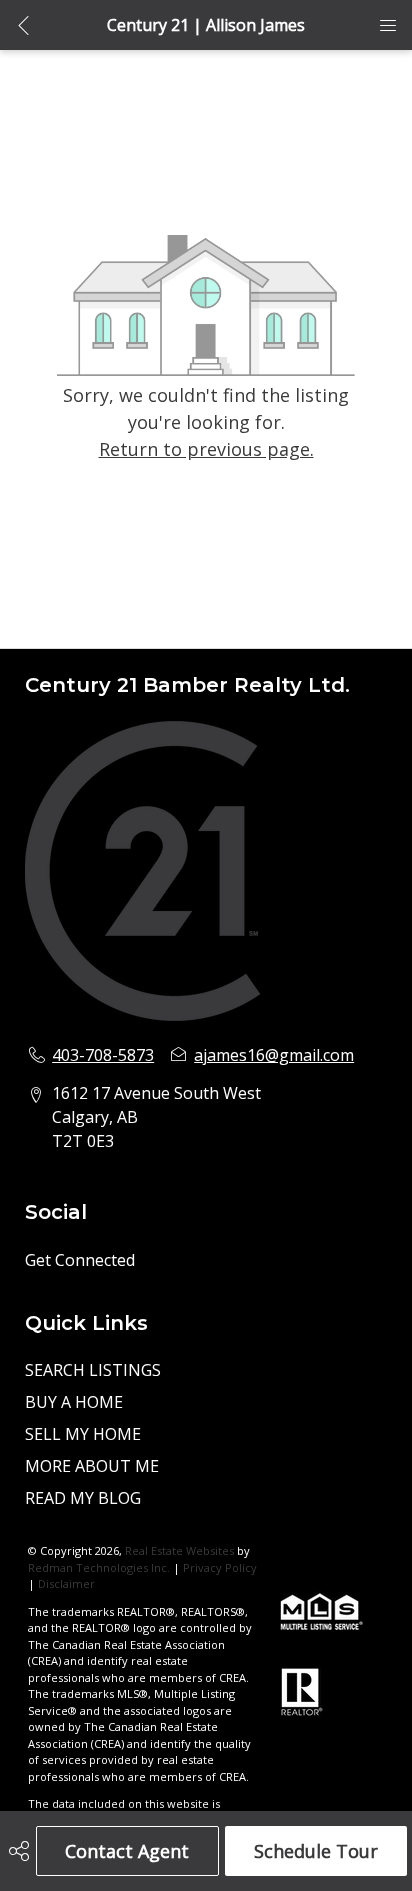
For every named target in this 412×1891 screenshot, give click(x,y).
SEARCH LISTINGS (93, 1370)
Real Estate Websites (181, 1550)
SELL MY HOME (83, 1434)
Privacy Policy (220, 1567)
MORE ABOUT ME (92, 1466)
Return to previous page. (206, 449)
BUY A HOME (74, 1402)
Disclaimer (66, 1583)
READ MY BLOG (83, 1498)
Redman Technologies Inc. (100, 1567)
